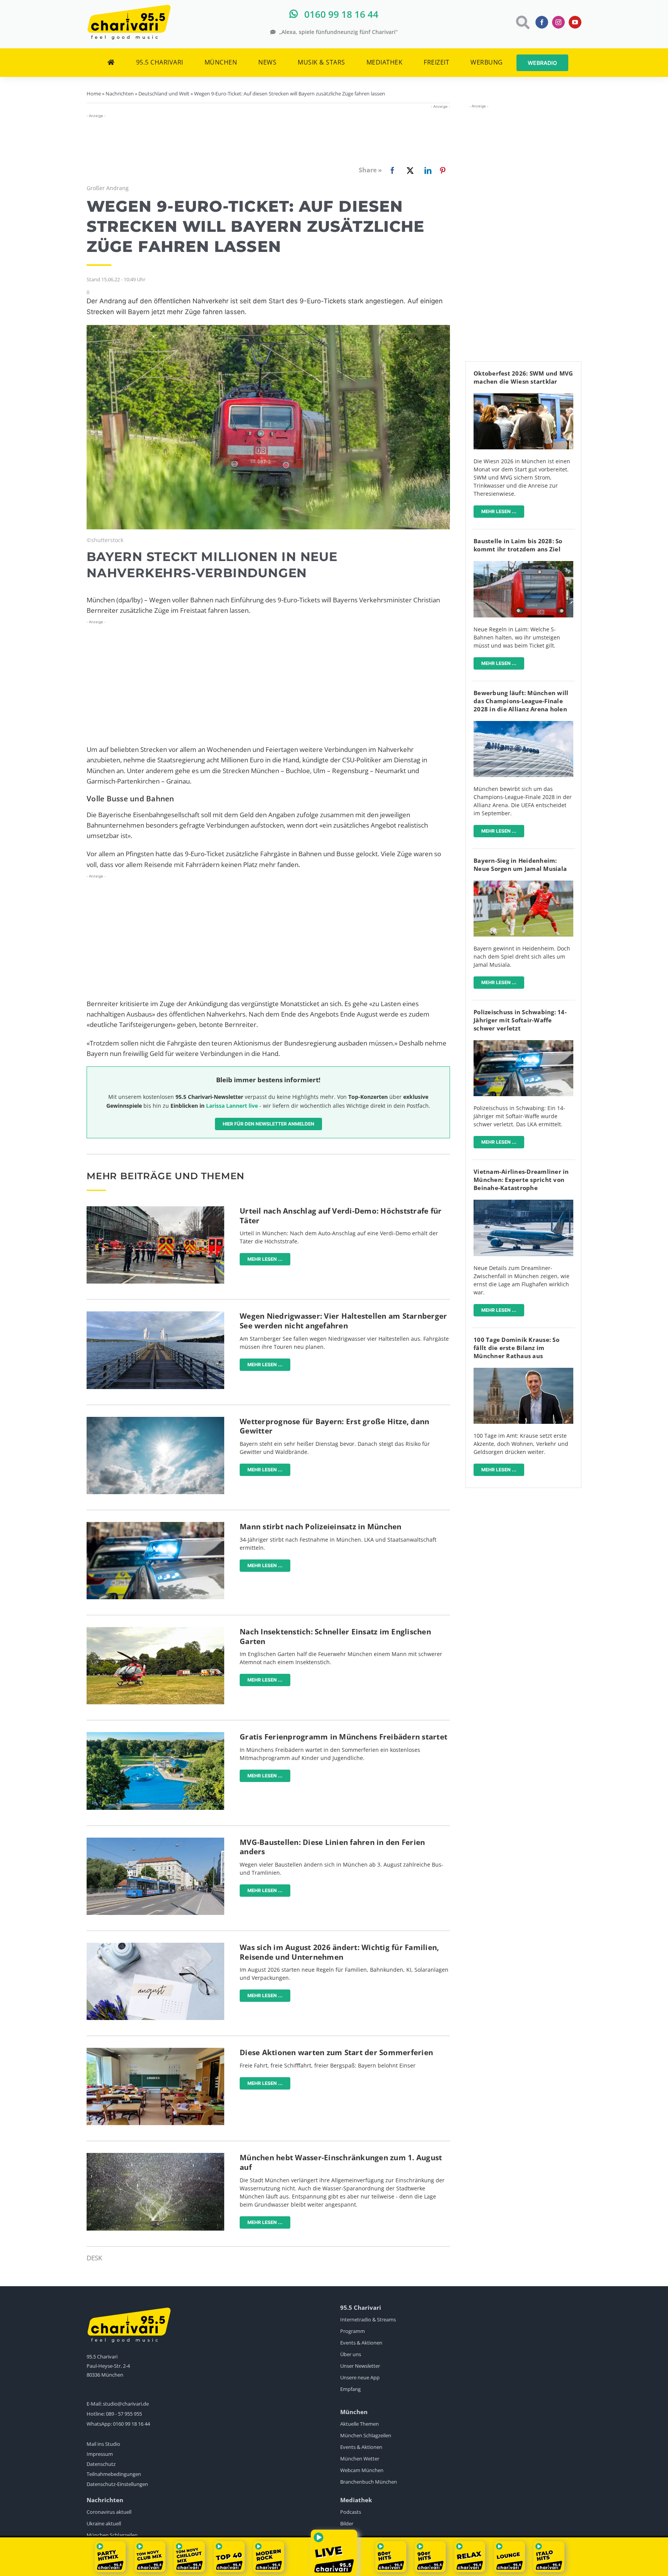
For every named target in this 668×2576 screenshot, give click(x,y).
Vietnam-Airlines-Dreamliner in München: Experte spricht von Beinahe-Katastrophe (521, 1180)
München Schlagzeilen (366, 2435)
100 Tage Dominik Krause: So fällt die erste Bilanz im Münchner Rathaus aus (516, 1348)
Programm (353, 2331)
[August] (155, 1946)
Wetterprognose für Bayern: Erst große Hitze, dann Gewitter (334, 1426)
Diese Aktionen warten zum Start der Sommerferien (336, 2052)
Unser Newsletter (360, 2366)
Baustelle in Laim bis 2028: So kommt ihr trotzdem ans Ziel (518, 545)
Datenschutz (101, 2464)
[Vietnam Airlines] (523, 1203)
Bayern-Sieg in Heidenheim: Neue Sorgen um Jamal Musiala (520, 865)
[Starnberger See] (155, 1315)
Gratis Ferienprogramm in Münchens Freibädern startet (343, 1737)
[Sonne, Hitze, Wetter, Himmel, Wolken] (155, 1420)
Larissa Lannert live (232, 1106)
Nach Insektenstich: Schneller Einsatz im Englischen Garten (335, 1637)
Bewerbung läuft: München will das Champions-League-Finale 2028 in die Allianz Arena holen (521, 701)
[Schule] (155, 2051)
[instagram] (558, 22)
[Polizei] (155, 1525)
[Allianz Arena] (523, 724)
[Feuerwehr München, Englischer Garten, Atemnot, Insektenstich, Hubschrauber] (155, 1630)
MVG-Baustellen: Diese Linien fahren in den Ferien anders (332, 1847)
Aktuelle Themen (360, 2424)
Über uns (351, 2354)
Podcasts (351, 2512)
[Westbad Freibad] (155, 1735)
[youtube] (575, 22)
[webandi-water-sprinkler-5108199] (155, 2156)
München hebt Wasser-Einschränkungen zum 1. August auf (341, 2162)
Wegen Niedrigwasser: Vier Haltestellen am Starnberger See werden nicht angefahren (343, 1321)
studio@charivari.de (126, 2404)
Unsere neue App (360, 2377)
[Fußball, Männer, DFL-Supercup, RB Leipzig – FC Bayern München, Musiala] (523, 884)
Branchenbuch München (369, 2482)
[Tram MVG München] (155, 1841)
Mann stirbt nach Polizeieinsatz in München (321, 1527)
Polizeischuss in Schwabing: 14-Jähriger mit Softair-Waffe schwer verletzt (520, 1020)
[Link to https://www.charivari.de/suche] (522, 22)
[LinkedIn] (426, 170)
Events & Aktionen (361, 2343)
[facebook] (542, 22)
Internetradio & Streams (368, 2319)
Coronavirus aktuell (109, 2512)
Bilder (347, 2523)
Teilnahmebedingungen (114, 2474)
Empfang (350, 2389)
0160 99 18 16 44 (131, 2424)
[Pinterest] (443, 170)
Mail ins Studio (103, 2444)
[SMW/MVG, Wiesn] (523, 397)
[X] (409, 170)
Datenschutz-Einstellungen (117, 2484)
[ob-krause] (523, 1371)
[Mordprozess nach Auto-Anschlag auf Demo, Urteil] (155, 1210)
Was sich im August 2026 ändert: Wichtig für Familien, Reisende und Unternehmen (339, 1952)
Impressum (100, 2454)
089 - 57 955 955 (124, 2414)
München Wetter (360, 2459)
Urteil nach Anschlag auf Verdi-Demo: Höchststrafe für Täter (341, 1216)
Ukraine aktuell (104, 2523)
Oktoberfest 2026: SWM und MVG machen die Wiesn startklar (523, 377)
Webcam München (362, 2470)
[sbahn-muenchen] (523, 564)
